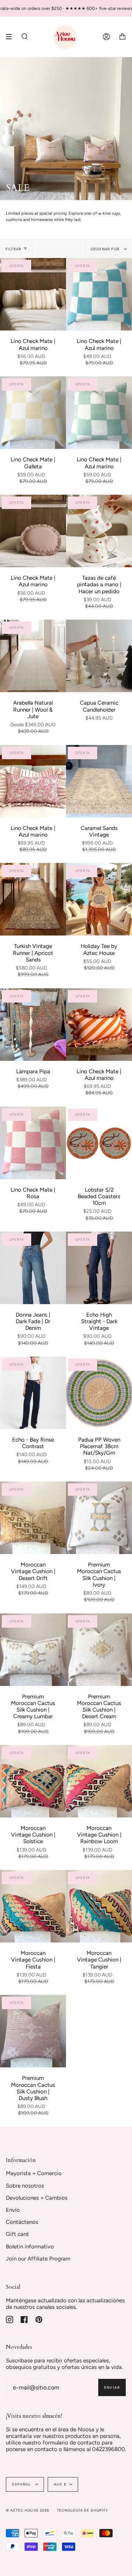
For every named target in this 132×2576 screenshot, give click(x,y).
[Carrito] (122, 37)
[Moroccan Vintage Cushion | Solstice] (33, 1781)
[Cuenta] (106, 37)
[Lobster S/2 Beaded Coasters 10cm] (99, 1143)
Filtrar (13, 249)
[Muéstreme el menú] (11, 37)
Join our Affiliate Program (38, 2259)
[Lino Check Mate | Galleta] (33, 413)
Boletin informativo (30, 2247)
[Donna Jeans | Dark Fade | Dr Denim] (33, 1268)
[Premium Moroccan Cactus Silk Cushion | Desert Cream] (99, 1650)
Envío (13, 2210)
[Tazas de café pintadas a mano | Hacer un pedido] (99, 531)
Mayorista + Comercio (34, 2173)
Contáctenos (22, 2222)
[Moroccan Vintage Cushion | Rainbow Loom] (99, 1781)
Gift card (17, 2234)
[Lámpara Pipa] (33, 1025)
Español (22, 2484)
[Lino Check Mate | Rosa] (33, 1143)
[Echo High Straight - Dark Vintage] (99, 1268)
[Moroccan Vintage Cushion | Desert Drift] (33, 1518)
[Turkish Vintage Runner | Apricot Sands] (33, 899)
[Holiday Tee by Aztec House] (99, 899)
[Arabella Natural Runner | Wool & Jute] (33, 656)
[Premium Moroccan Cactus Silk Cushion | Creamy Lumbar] (33, 1650)
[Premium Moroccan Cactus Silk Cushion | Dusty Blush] (33, 2031)
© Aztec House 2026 (28, 2510)
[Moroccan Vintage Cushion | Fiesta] (33, 1906)
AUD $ (60, 2484)
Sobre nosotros (25, 2186)
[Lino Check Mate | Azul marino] (33, 294)
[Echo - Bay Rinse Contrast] (33, 1393)
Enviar (112, 2387)
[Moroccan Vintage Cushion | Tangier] (99, 1906)
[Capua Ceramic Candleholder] (99, 656)
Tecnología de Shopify (83, 2510)
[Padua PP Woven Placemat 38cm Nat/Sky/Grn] (99, 1393)
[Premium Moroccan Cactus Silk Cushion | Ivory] (99, 1518)
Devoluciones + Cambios (37, 2198)
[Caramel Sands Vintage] (99, 781)
